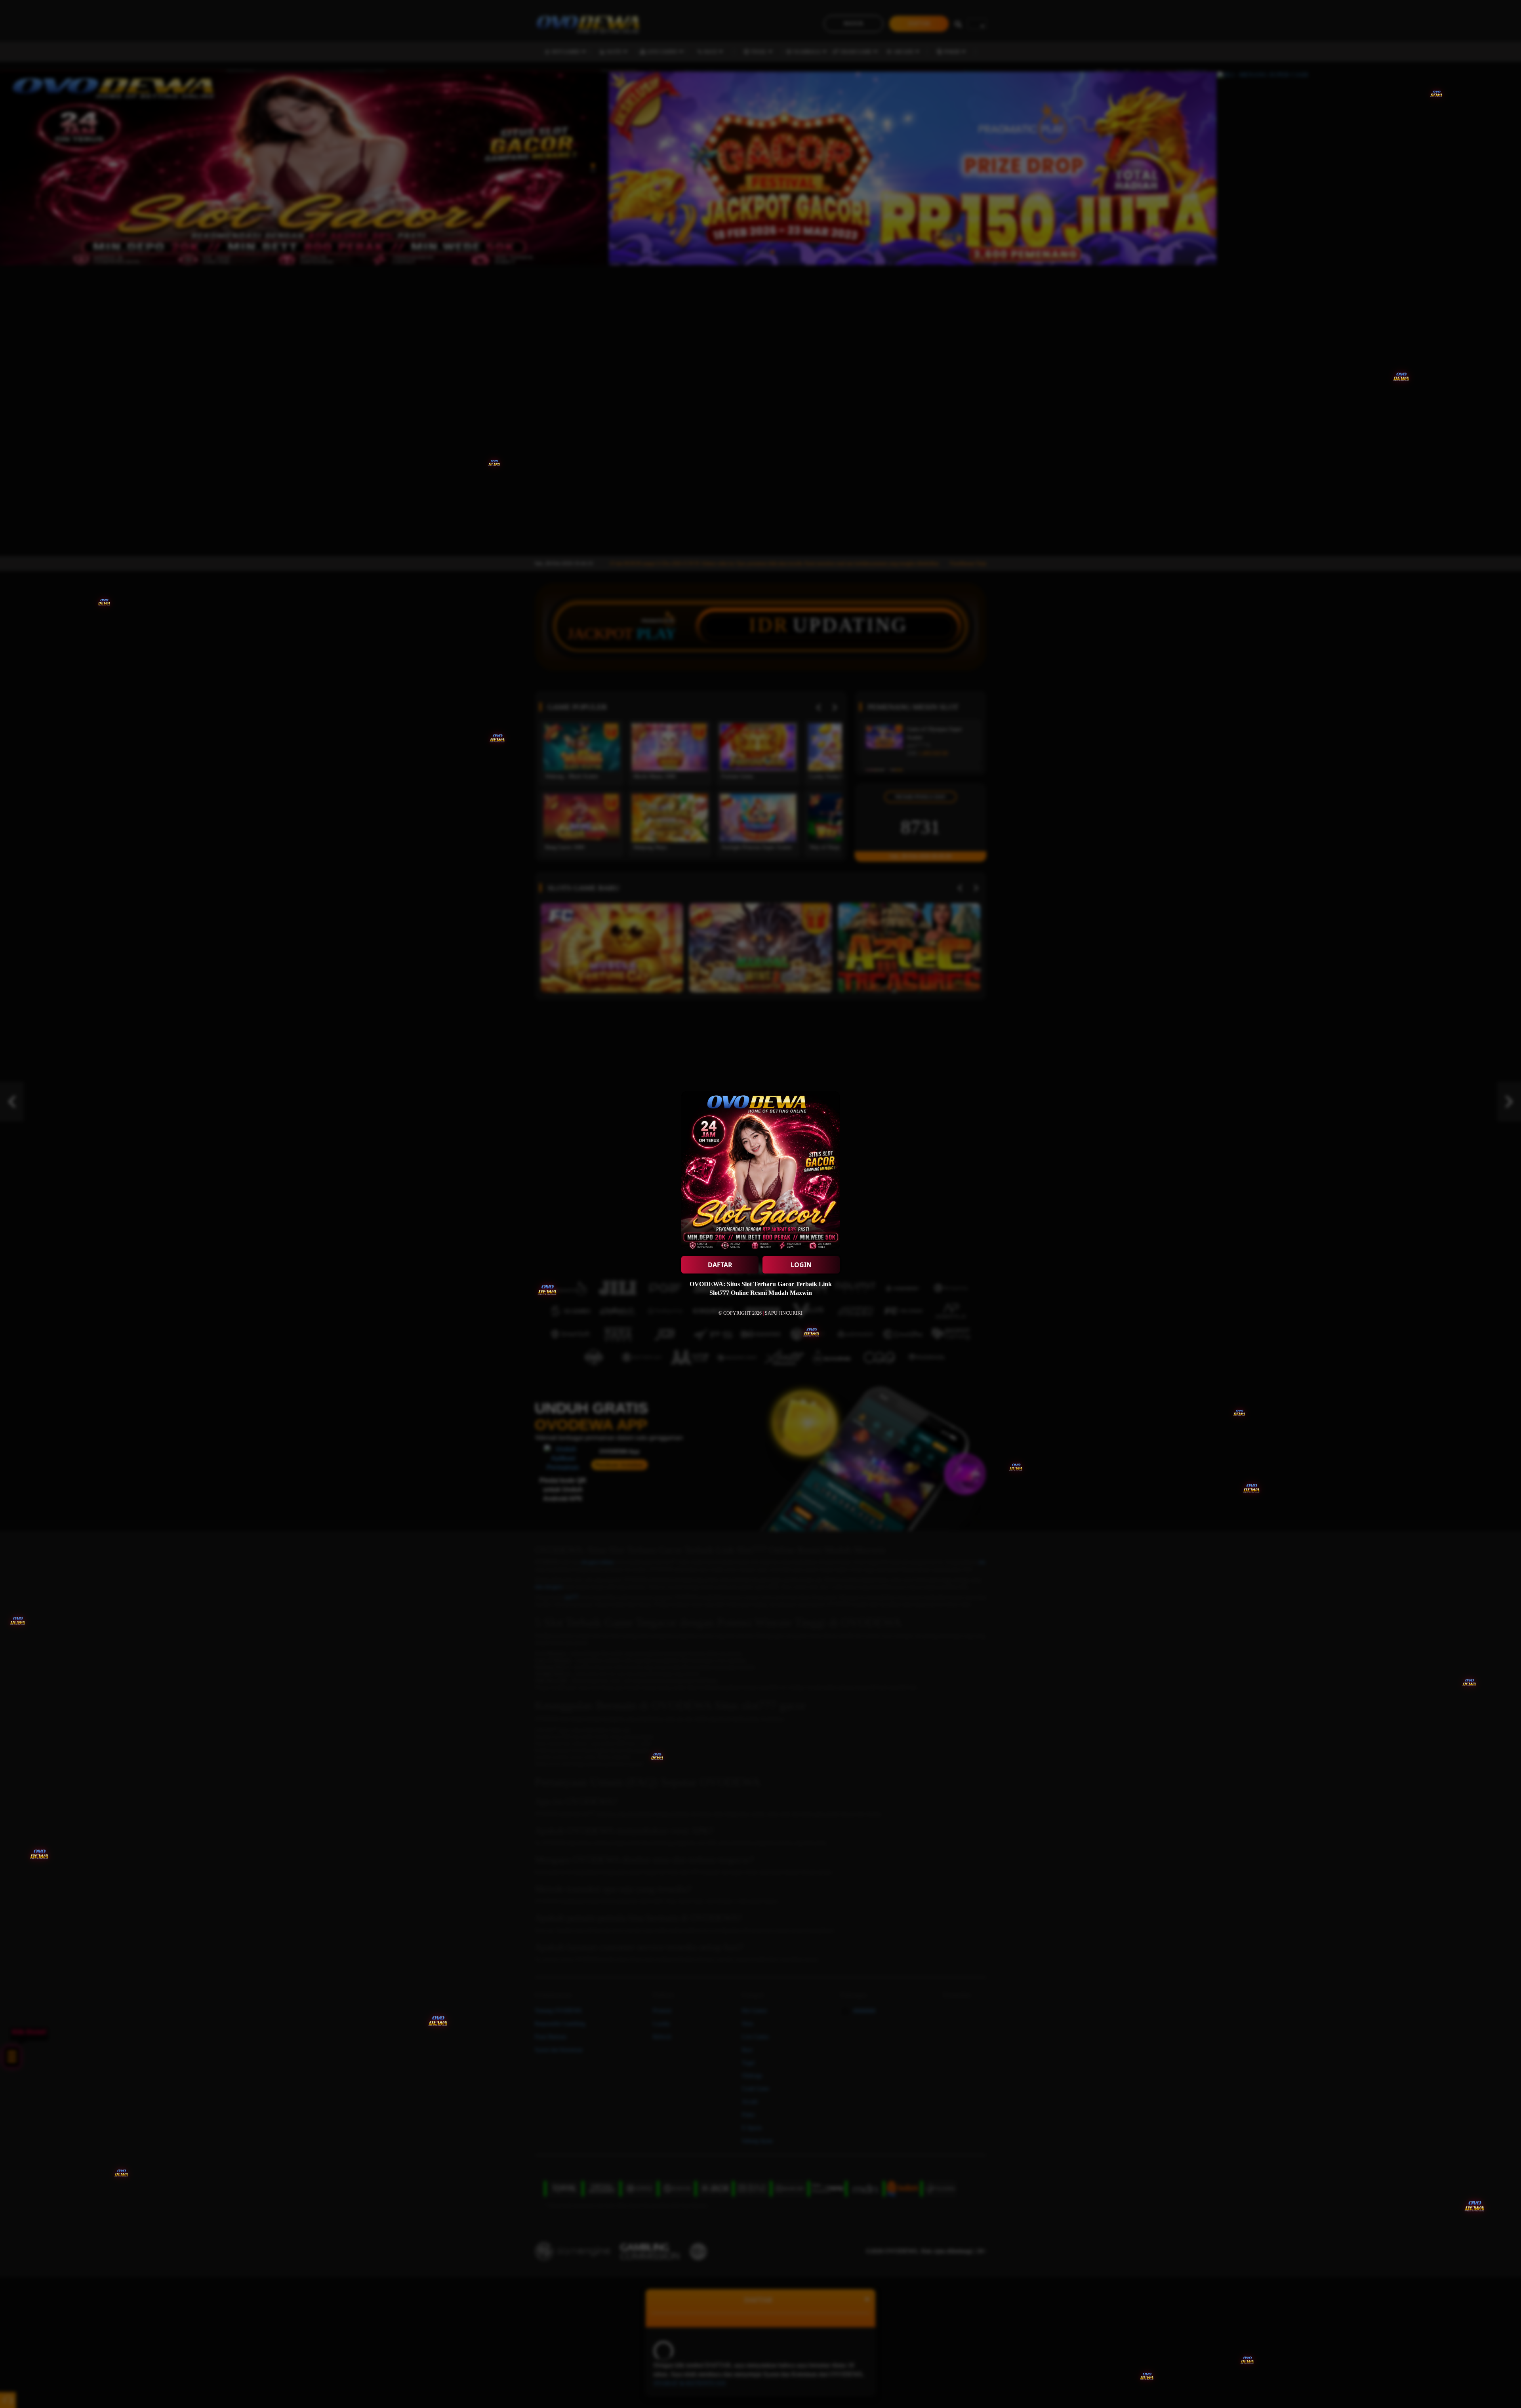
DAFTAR (720, 1265)
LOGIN (801, 1265)
